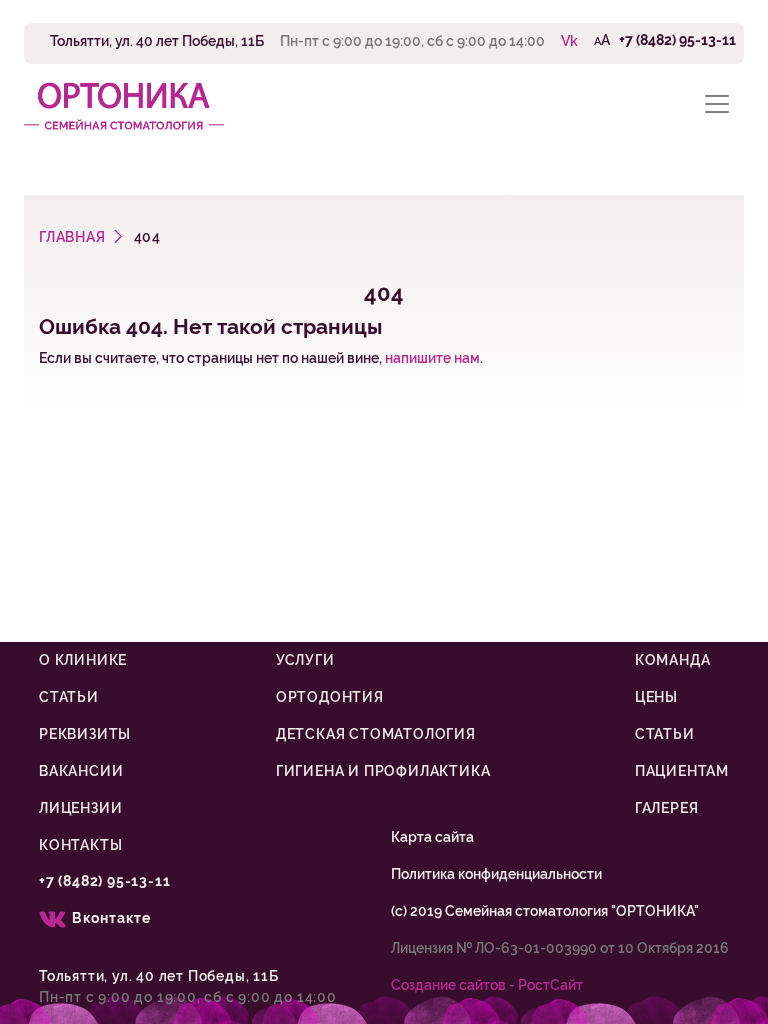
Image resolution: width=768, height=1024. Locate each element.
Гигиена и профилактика (383, 771)
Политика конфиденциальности (496, 874)
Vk (569, 41)
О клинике (83, 660)
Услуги (305, 660)
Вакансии (81, 771)
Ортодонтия (330, 697)
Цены (656, 697)
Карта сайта (432, 837)
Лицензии (80, 808)
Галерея (667, 808)
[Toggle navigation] (717, 104)
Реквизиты (85, 734)
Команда (673, 660)
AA (602, 39)
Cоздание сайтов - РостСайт (487, 985)
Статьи (69, 697)
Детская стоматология (376, 734)
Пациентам (682, 771)
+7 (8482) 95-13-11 (677, 39)
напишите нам (432, 358)
